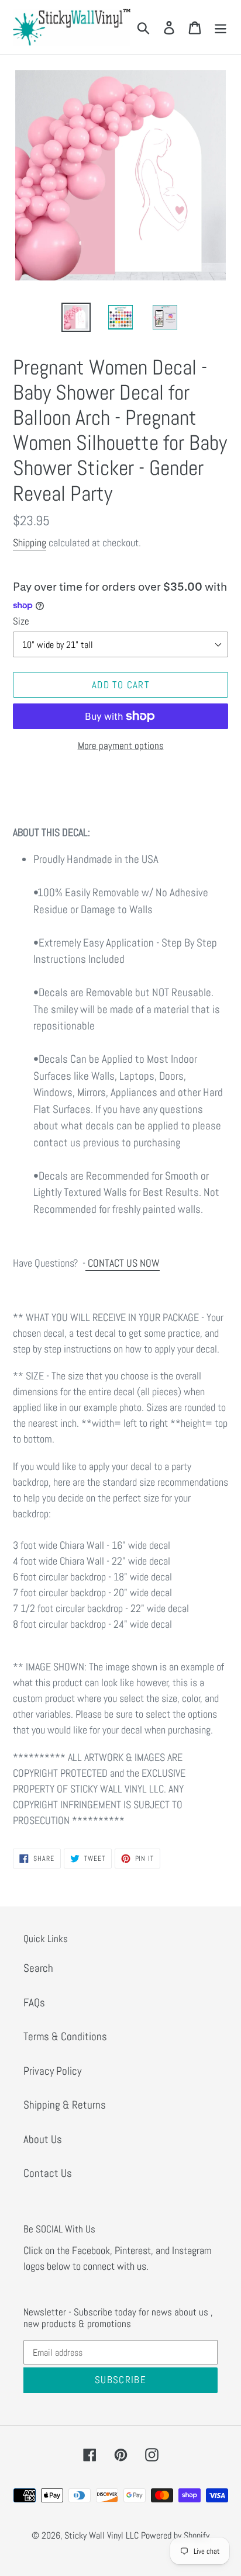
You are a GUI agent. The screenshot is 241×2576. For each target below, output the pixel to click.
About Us (43, 2139)
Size (21, 621)
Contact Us (48, 2173)
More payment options (121, 746)
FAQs (34, 2003)
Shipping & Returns (65, 2105)
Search (38, 1968)
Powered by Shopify (175, 2535)
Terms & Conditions (65, 2036)
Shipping (30, 542)
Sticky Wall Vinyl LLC (101, 2535)
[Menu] (221, 27)
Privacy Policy (52, 2071)
